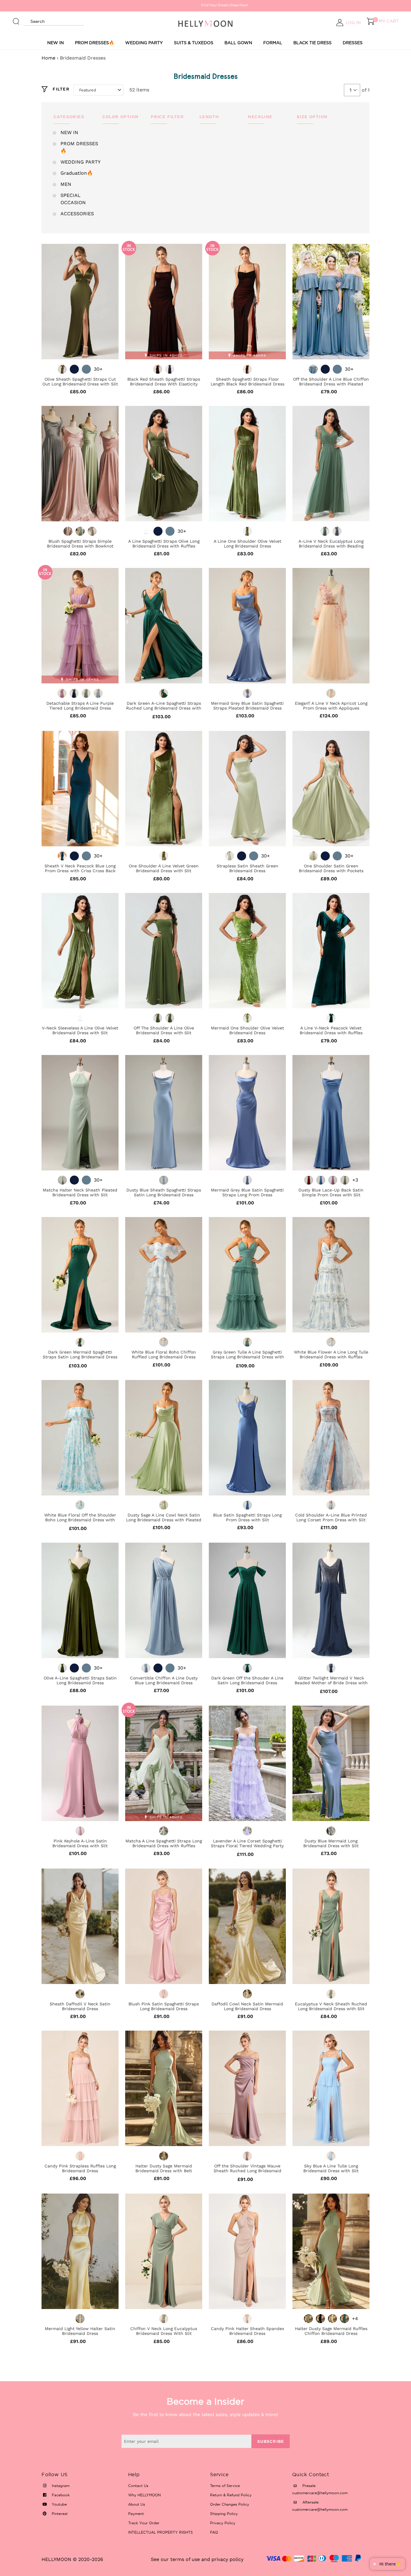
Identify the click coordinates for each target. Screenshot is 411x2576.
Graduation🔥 (77, 173)
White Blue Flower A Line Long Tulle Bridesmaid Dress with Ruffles (331, 1354)
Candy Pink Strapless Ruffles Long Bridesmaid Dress (80, 2168)
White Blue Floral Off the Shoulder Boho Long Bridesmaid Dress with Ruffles (80, 1520)
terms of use (185, 2559)
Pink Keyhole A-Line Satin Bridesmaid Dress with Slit (80, 1843)
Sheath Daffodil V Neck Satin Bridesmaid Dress (80, 2006)
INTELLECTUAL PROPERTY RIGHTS (161, 2532)
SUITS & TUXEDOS (194, 43)
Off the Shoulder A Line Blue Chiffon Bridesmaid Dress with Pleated (331, 382)
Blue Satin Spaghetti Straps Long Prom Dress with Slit (247, 1517)
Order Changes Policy (230, 2504)
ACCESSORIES (77, 214)
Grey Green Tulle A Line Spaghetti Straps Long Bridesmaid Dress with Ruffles (247, 1357)
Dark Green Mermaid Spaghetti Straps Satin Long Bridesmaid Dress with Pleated (80, 1357)
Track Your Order (144, 2523)
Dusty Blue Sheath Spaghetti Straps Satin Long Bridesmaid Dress (164, 1192)
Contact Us (138, 2486)
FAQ (214, 2532)
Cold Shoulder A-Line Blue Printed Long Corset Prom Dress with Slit (331, 1517)
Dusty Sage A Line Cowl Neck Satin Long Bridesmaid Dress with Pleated (164, 1517)
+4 (355, 2318)
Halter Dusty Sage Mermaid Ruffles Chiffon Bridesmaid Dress (331, 2331)
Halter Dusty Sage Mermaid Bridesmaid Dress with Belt (164, 2168)
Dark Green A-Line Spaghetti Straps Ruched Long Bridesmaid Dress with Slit (164, 708)
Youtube (59, 2504)
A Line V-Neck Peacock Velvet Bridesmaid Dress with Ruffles (331, 1030)
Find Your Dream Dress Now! (206, 5)
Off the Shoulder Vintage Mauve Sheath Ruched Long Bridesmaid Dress (247, 2171)
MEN (66, 184)
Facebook (60, 2495)
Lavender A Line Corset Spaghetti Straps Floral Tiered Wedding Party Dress (247, 1846)
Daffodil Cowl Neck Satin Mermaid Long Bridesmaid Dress (247, 2006)
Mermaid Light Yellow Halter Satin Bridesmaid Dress (80, 2331)
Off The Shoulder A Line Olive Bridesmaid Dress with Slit (164, 1030)
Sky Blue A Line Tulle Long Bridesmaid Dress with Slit (331, 2168)
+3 (355, 1180)
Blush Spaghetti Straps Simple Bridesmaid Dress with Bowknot (80, 544)
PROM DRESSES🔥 (94, 43)
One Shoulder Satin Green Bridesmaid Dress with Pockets (331, 868)
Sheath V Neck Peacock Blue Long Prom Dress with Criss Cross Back (80, 868)
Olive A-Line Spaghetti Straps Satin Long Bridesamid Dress (80, 1680)
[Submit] (16, 19)
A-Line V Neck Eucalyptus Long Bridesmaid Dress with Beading (331, 544)
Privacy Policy (223, 2523)
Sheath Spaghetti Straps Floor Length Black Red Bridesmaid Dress (247, 382)
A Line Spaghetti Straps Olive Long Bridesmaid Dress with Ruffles (164, 544)
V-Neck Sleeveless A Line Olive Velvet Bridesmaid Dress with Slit (80, 1030)
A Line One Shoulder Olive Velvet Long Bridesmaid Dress (247, 544)
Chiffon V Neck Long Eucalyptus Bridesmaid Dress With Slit (164, 2331)
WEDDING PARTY (144, 43)
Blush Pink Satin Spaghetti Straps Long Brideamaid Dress (164, 2006)
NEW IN (56, 43)
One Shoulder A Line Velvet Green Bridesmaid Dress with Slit (164, 868)
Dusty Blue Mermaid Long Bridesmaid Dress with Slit (331, 1843)
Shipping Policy (224, 2514)
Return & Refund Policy (231, 2495)
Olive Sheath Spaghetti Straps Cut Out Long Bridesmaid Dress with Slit (80, 382)
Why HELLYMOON (144, 2495)
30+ (98, 369)
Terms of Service (225, 2486)
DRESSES (353, 43)
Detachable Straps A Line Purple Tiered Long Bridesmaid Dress (80, 706)
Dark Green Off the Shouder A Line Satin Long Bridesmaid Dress (247, 1680)
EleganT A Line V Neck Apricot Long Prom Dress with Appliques (331, 706)
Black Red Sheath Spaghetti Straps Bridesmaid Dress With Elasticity (164, 382)
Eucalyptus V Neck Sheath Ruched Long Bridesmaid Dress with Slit (331, 2006)
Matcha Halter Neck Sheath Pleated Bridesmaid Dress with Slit (80, 1192)
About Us (137, 2504)
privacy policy (227, 2559)
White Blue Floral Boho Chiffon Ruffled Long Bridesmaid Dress (164, 1354)
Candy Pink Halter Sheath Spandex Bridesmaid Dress (247, 2331)
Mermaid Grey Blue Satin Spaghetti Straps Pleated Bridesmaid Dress (247, 706)
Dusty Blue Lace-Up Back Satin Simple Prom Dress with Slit (331, 1192)
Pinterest (59, 2514)
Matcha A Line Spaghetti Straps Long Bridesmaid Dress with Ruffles (164, 1843)
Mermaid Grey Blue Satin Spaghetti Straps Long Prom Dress (247, 1192)
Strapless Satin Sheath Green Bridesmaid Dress (247, 868)
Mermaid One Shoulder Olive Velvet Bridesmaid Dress (247, 1030)
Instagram (60, 2486)
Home (48, 58)
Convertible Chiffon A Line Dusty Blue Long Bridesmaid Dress (164, 1680)
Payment (136, 2514)
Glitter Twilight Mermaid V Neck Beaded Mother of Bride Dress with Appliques (331, 1683)
